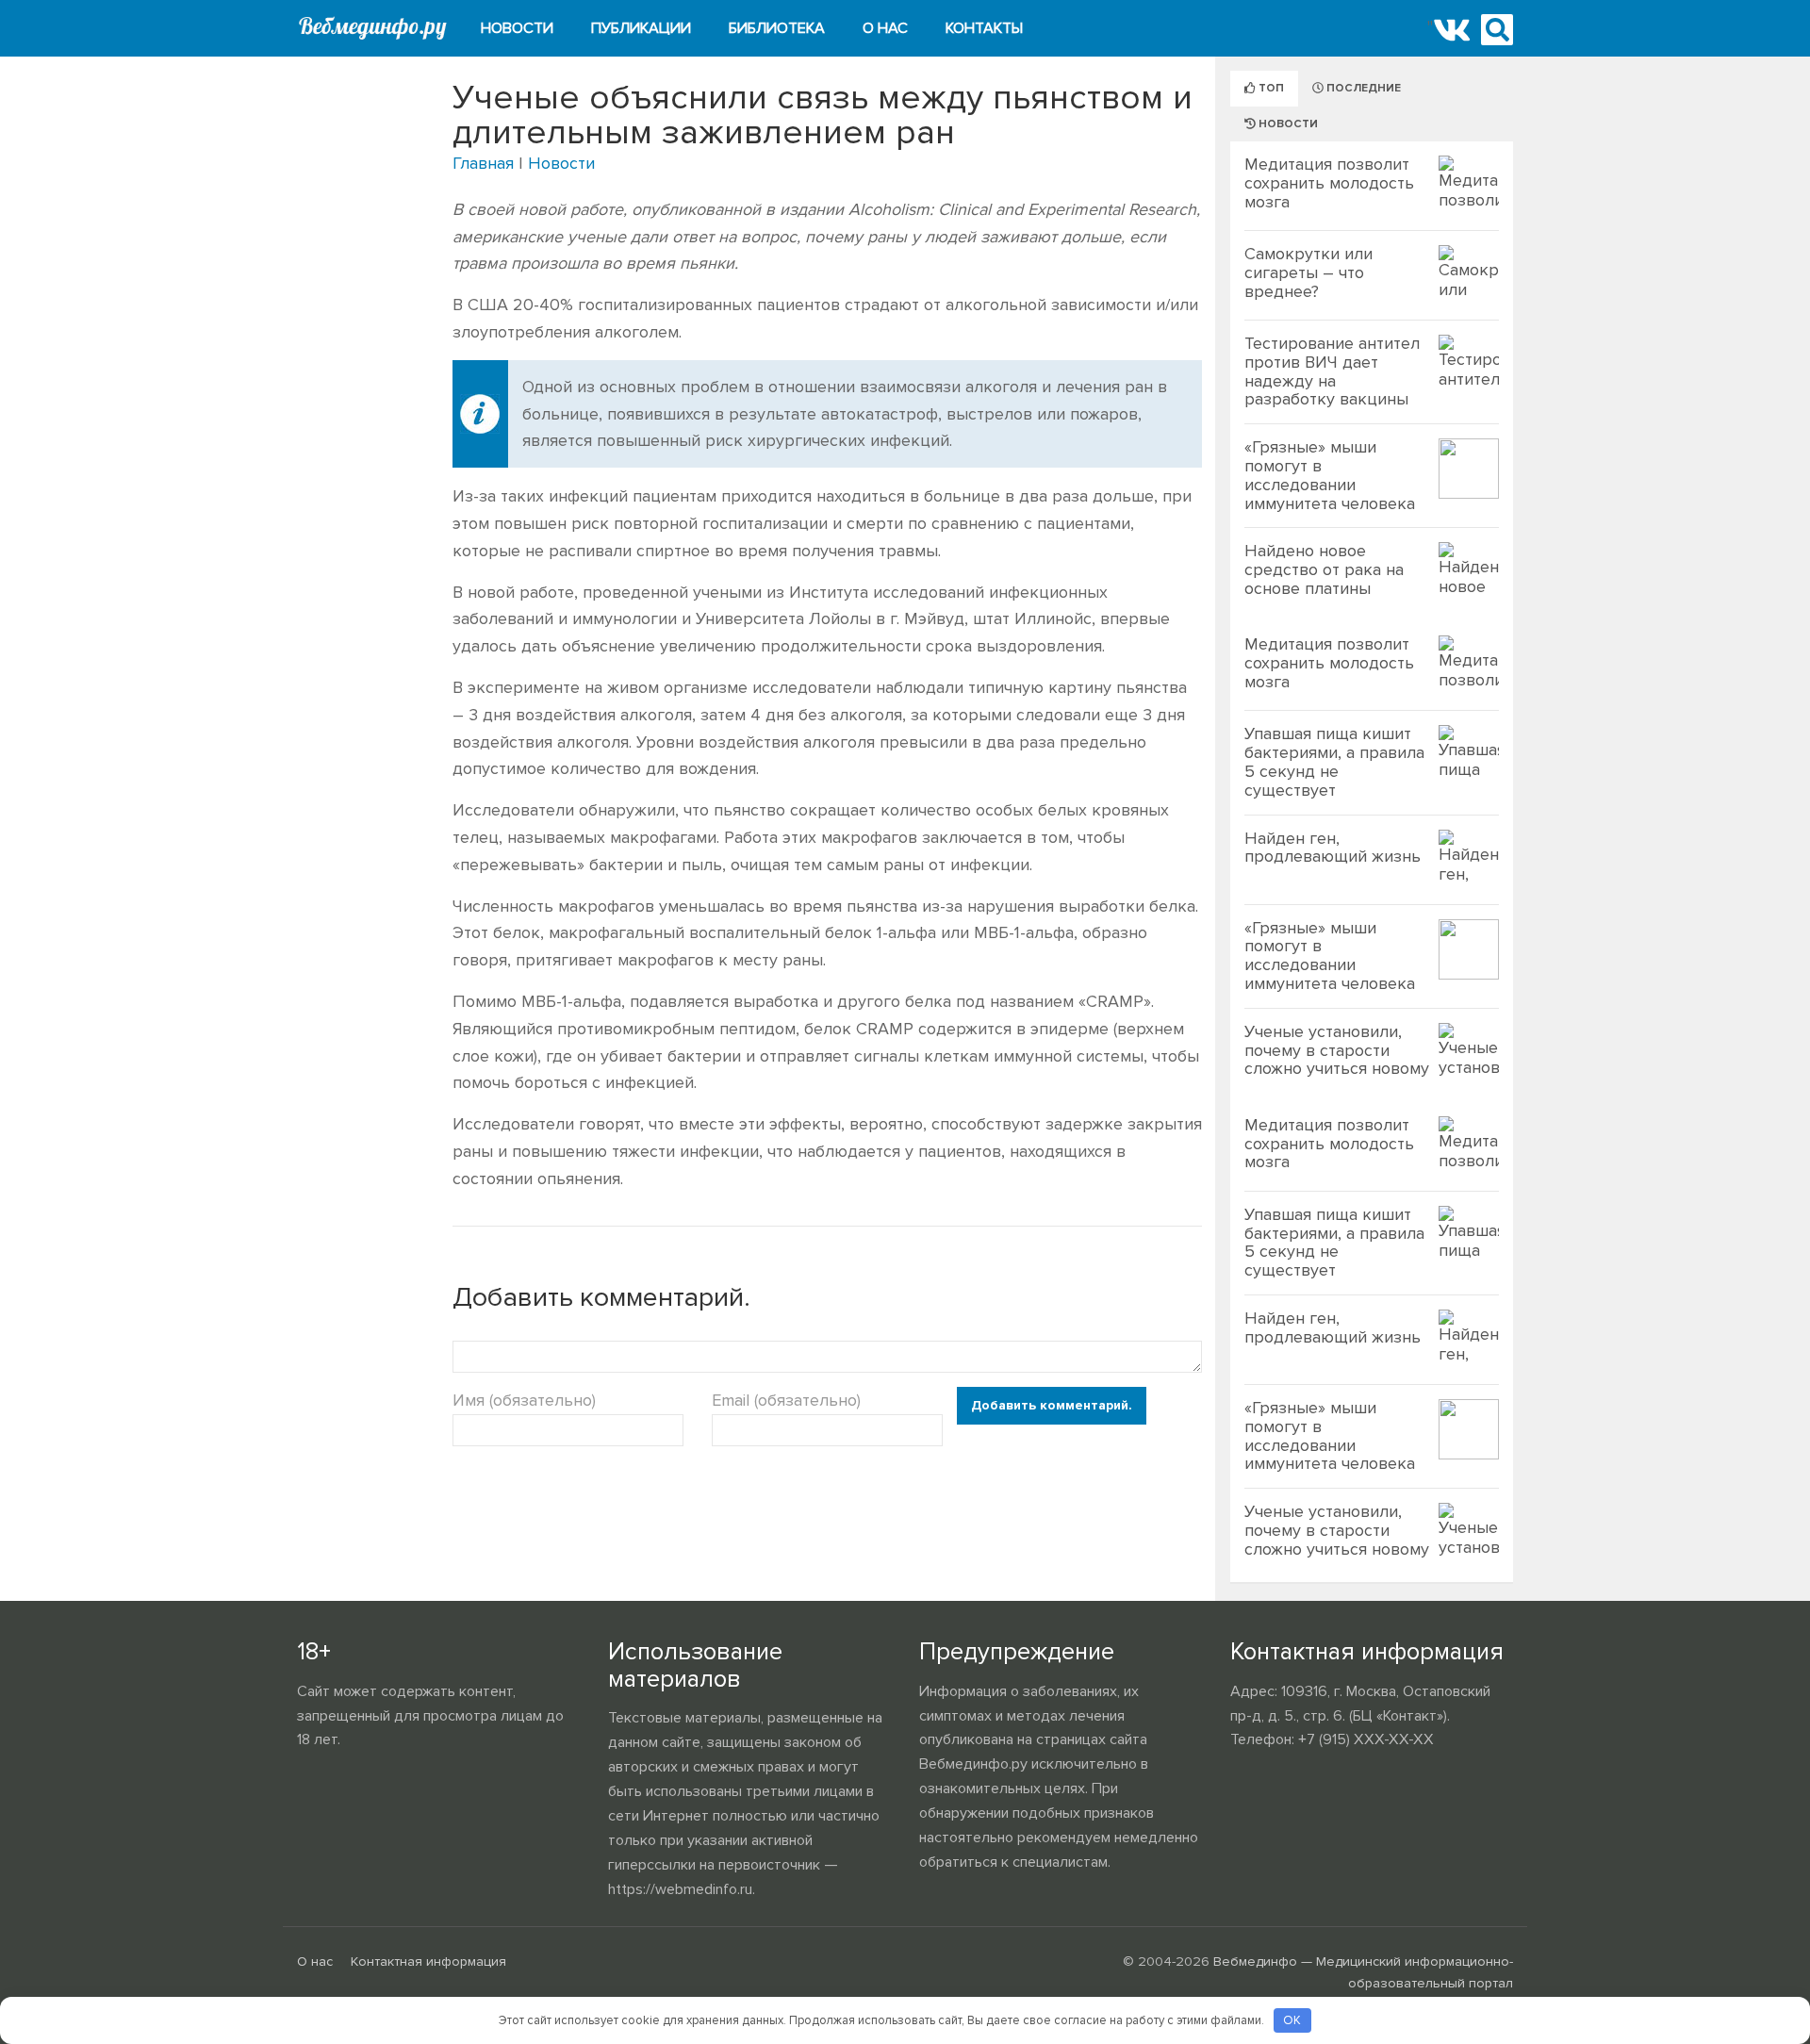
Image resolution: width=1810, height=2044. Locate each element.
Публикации (641, 28)
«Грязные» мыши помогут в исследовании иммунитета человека (1330, 475)
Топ (1270, 88)
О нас (885, 28)
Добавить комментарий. (1052, 1405)
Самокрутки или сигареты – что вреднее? (1308, 272)
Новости (517, 28)
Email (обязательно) (786, 1400)
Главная (483, 163)
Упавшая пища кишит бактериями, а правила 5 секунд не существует (1334, 761)
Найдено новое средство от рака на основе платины (1324, 569)
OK (1292, 2020)
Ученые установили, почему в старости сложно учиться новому (1337, 1050)
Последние (1362, 88)
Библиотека (777, 28)
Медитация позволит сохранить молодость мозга (1329, 183)
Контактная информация (428, 1962)
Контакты (984, 28)
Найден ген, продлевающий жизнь (1333, 848)
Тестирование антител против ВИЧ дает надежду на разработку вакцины (1332, 371)
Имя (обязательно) (524, 1400)
